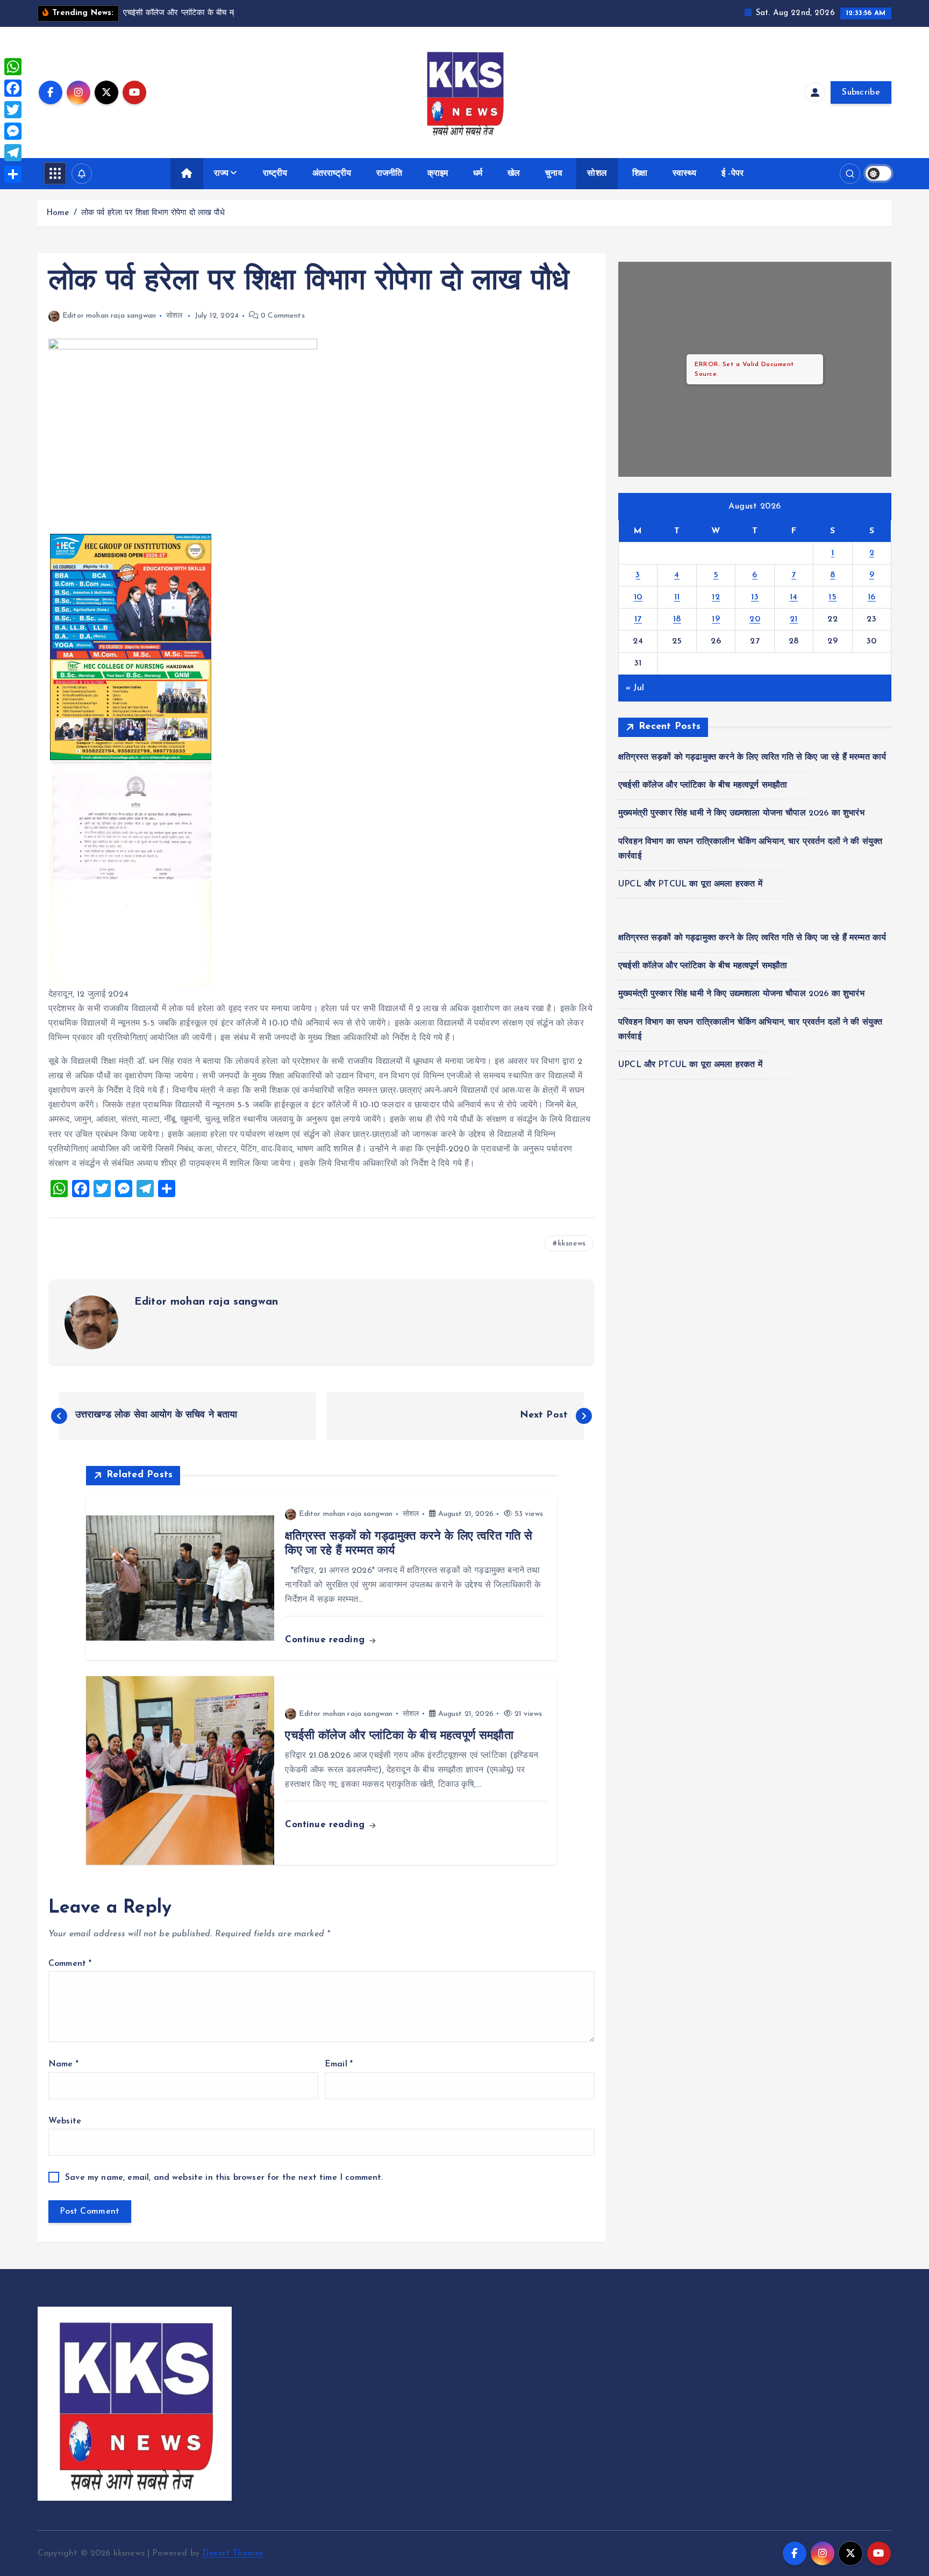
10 (638, 597)
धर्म (478, 174)
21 (794, 619)
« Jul (635, 688)
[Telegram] (13, 153)
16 (872, 597)
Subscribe (861, 92)
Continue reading (326, 1640)
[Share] (13, 174)
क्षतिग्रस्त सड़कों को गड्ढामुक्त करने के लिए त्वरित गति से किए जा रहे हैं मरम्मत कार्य (752, 757)
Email (339, 2064)
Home (58, 213)
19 (716, 619)
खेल (514, 174)
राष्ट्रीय (275, 174)
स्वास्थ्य (685, 174)
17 (638, 619)
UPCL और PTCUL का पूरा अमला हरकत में (690, 884)
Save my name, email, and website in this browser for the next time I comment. (224, 2178)
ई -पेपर (733, 174)
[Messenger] (13, 131)
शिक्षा (640, 174)
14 (794, 597)
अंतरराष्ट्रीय (332, 174)
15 (832, 597)
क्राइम (438, 174)
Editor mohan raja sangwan (109, 316)
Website (65, 2121)
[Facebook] (13, 88)
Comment (70, 1964)
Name (63, 2064)
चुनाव (553, 174)
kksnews (572, 1244)
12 (716, 597)
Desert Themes (233, 2553)
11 (677, 597)
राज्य (221, 174)
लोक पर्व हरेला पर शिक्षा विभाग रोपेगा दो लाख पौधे (153, 213)
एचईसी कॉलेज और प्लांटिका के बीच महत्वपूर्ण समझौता (703, 785)
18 (677, 619)
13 (755, 597)
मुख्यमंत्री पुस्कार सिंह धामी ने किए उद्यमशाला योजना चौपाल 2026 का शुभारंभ (741, 813)
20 (755, 619)
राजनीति (390, 174)
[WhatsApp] (13, 67)
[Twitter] (13, 110)
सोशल (597, 174)
